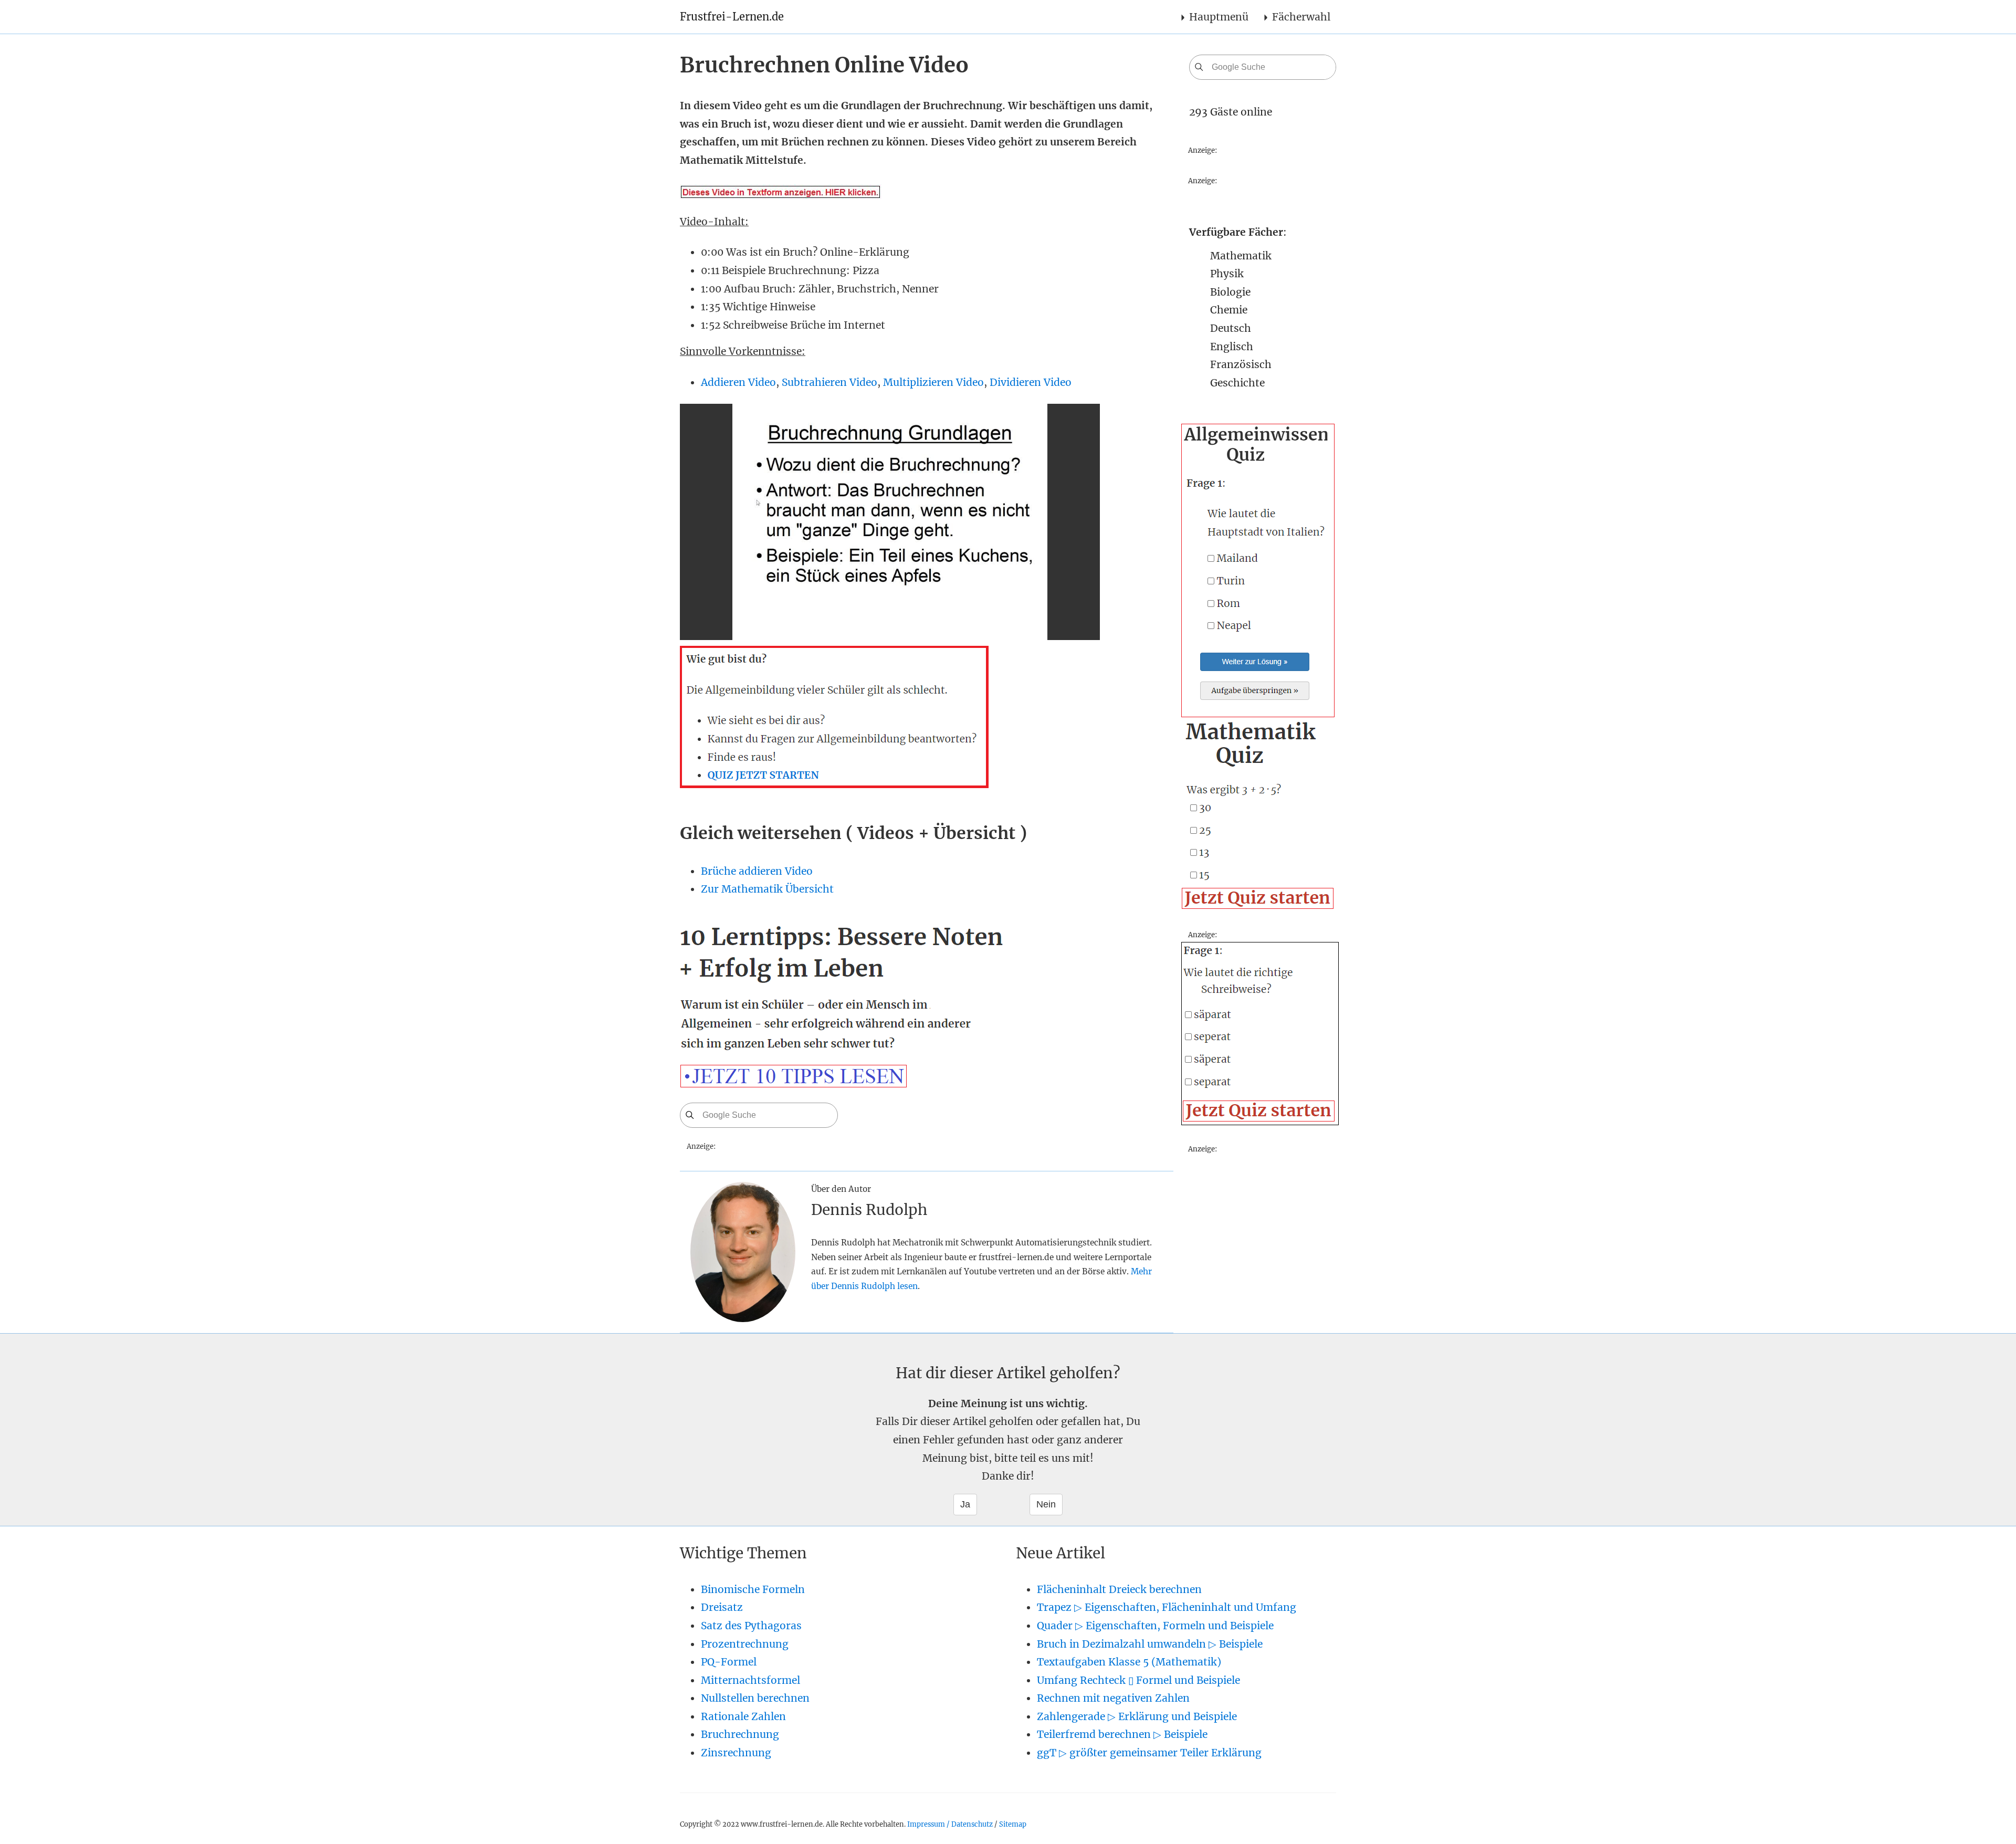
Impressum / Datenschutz (950, 1824)
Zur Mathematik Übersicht (767, 889)
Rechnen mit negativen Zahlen (1113, 1698)
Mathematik (1241, 256)
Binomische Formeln (753, 1589)
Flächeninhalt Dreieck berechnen (1119, 1589)
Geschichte (1237, 383)
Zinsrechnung (736, 1753)
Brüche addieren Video (757, 871)
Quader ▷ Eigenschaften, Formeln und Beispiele (1155, 1626)
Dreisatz (722, 1607)
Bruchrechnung (740, 1734)
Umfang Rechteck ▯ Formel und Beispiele (1138, 1680)
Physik (1227, 274)
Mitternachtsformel (750, 1680)
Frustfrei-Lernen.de (732, 17)
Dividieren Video (1031, 382)
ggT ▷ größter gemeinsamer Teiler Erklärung (1149, 1753)
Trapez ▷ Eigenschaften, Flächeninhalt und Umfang (1167, 1607)
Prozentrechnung (745, 1644)
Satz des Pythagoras (751, 1626)
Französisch (1241, 364)
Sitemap (1013, 1824)
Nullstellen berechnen (755, 1698)
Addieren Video (738, 382)
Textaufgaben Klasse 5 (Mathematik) (1129, 1662)
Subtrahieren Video (829, 382)
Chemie (1229, 310)
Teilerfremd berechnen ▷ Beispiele (1122, 1734)
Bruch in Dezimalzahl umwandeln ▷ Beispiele (1150, 1644)
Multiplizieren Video (933, 382)
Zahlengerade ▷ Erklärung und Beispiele (1137, 1716)
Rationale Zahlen (743, 1716)
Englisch (1232, 347)
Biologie (1230, 292)
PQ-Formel (729, 1662)
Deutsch (1231, 328)
